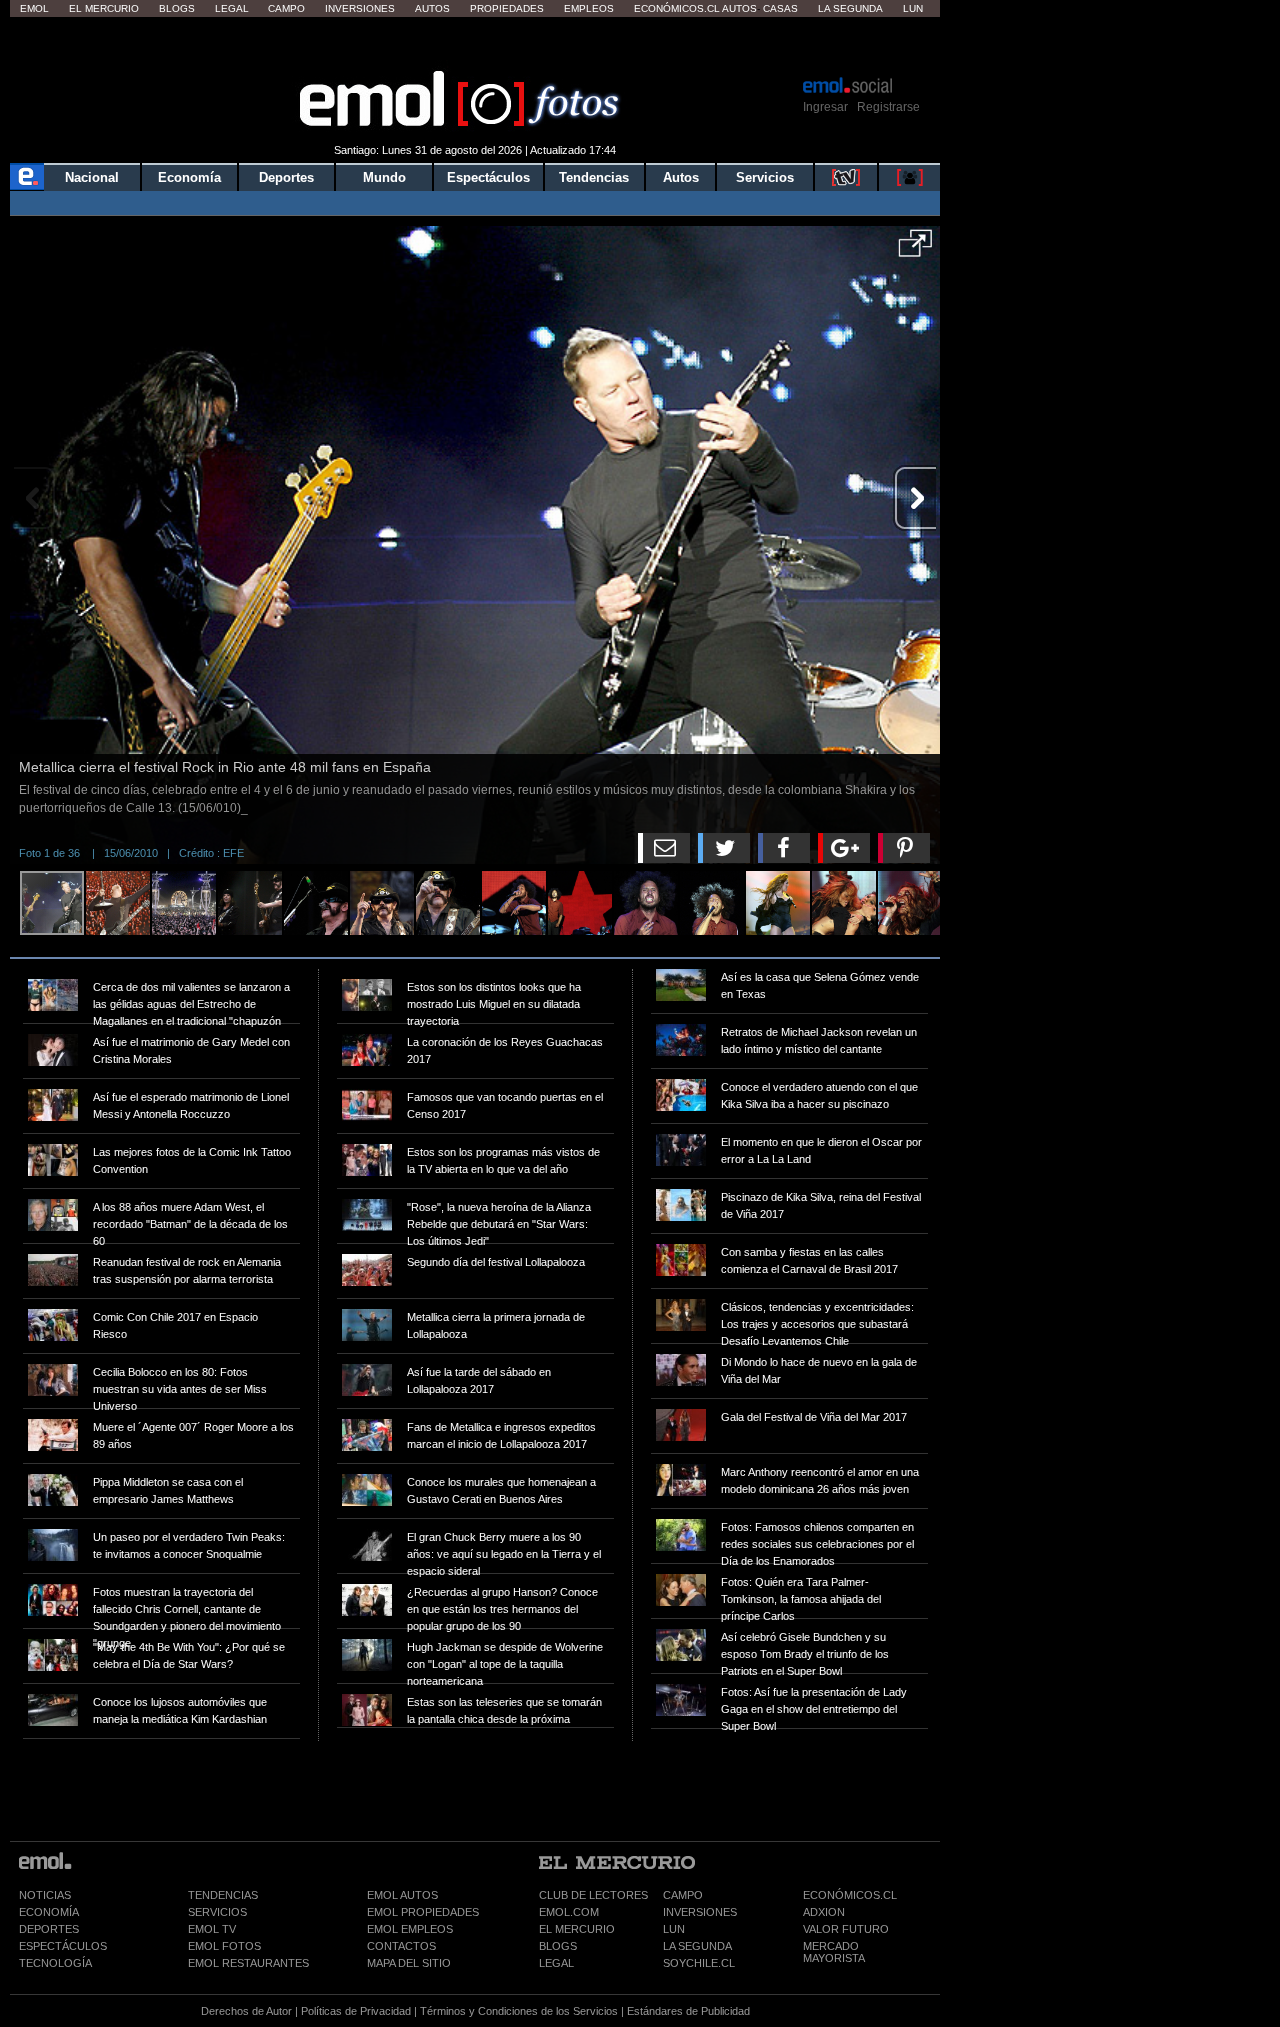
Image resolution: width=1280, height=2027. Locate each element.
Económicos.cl (677, 8)
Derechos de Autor (246, 2011)
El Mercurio (104, 8)
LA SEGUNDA (697, 1946)
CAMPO (683, 1895)
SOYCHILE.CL (699, 1963)
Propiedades (507, 8)
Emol (34, 8)
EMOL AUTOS (402, 1895)
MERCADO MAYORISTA (834, 1952)
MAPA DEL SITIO (409, 1963)
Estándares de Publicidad (688, 2011)
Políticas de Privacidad (356, 2011)
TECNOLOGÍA (55, 1963)
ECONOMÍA (49, 1912)
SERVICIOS (217, 1912)
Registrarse (888, 107)
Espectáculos (488, 177)
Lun (913, 8)
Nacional (92, 177)
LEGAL (556, 1963)
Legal (232, 8)
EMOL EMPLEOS (410, 1929)
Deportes (286, 177)
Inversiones (360, 8)
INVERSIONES (700, 1912)
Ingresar (825, 107)
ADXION (824, 1912)
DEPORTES (49, 1929)
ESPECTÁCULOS (63, 1946)
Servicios (765, 177)
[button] (915, 250)
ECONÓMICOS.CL (850, 1895)
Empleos (589, 8)
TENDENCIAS (223, 1895)
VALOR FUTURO (846, 1929)
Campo (286, 8)
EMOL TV (212, 1929)
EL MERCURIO (577, 1929)
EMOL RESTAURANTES (248, 1963)
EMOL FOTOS (224, 1946)
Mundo (384, 177)
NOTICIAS (45, 1895)
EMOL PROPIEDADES (423, 1912)
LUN (674, 1929)
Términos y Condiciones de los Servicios (519, 2011)
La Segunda (850, 8)
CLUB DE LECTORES (593, 1895)
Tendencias (594, 177)
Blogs (177, 8)
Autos (432, 8)
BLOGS (558, 1946)
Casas (780, 8)
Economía (189, 177)
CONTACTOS (401, 1946)
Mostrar (475, 45)
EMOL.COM (569, 1912)
